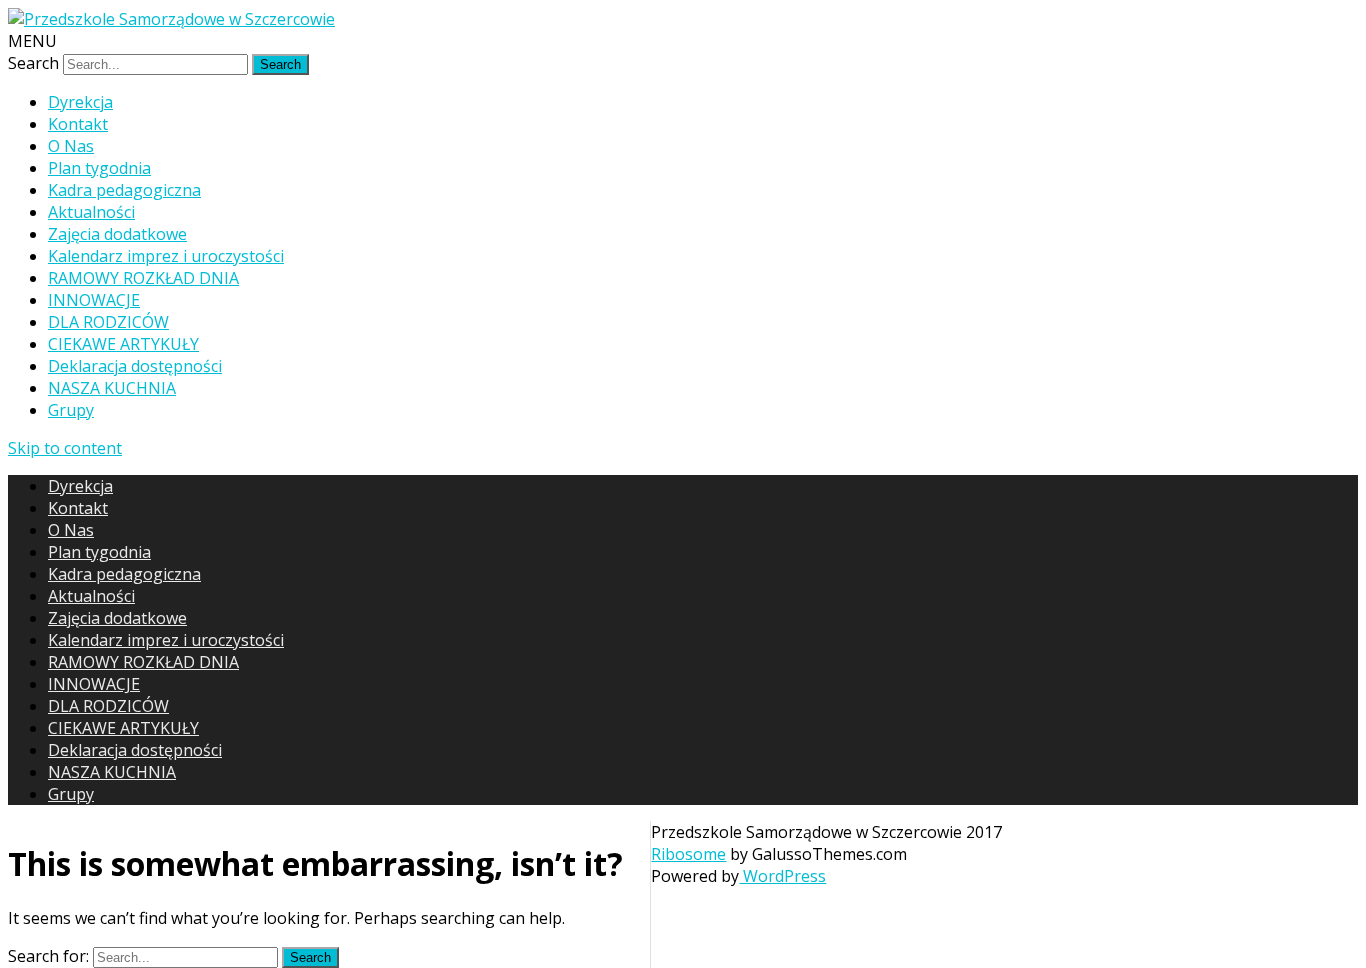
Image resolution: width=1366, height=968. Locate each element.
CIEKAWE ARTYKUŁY (123, 344)
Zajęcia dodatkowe (117, 234)
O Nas (71, 146)
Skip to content (65, 448)
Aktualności (91, 212)
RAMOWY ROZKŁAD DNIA (143, 278)
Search (33, 63)
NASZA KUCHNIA (112, 388)
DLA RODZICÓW (108, 322)
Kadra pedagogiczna (124, 190)
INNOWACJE (94, 300)
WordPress (782, 876)
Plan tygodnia (99, 168)
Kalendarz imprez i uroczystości (166, 256)
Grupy (71, 410)
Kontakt (78, 124)
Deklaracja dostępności (135, 366)
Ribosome (688, 854)
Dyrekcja (80, 102)
